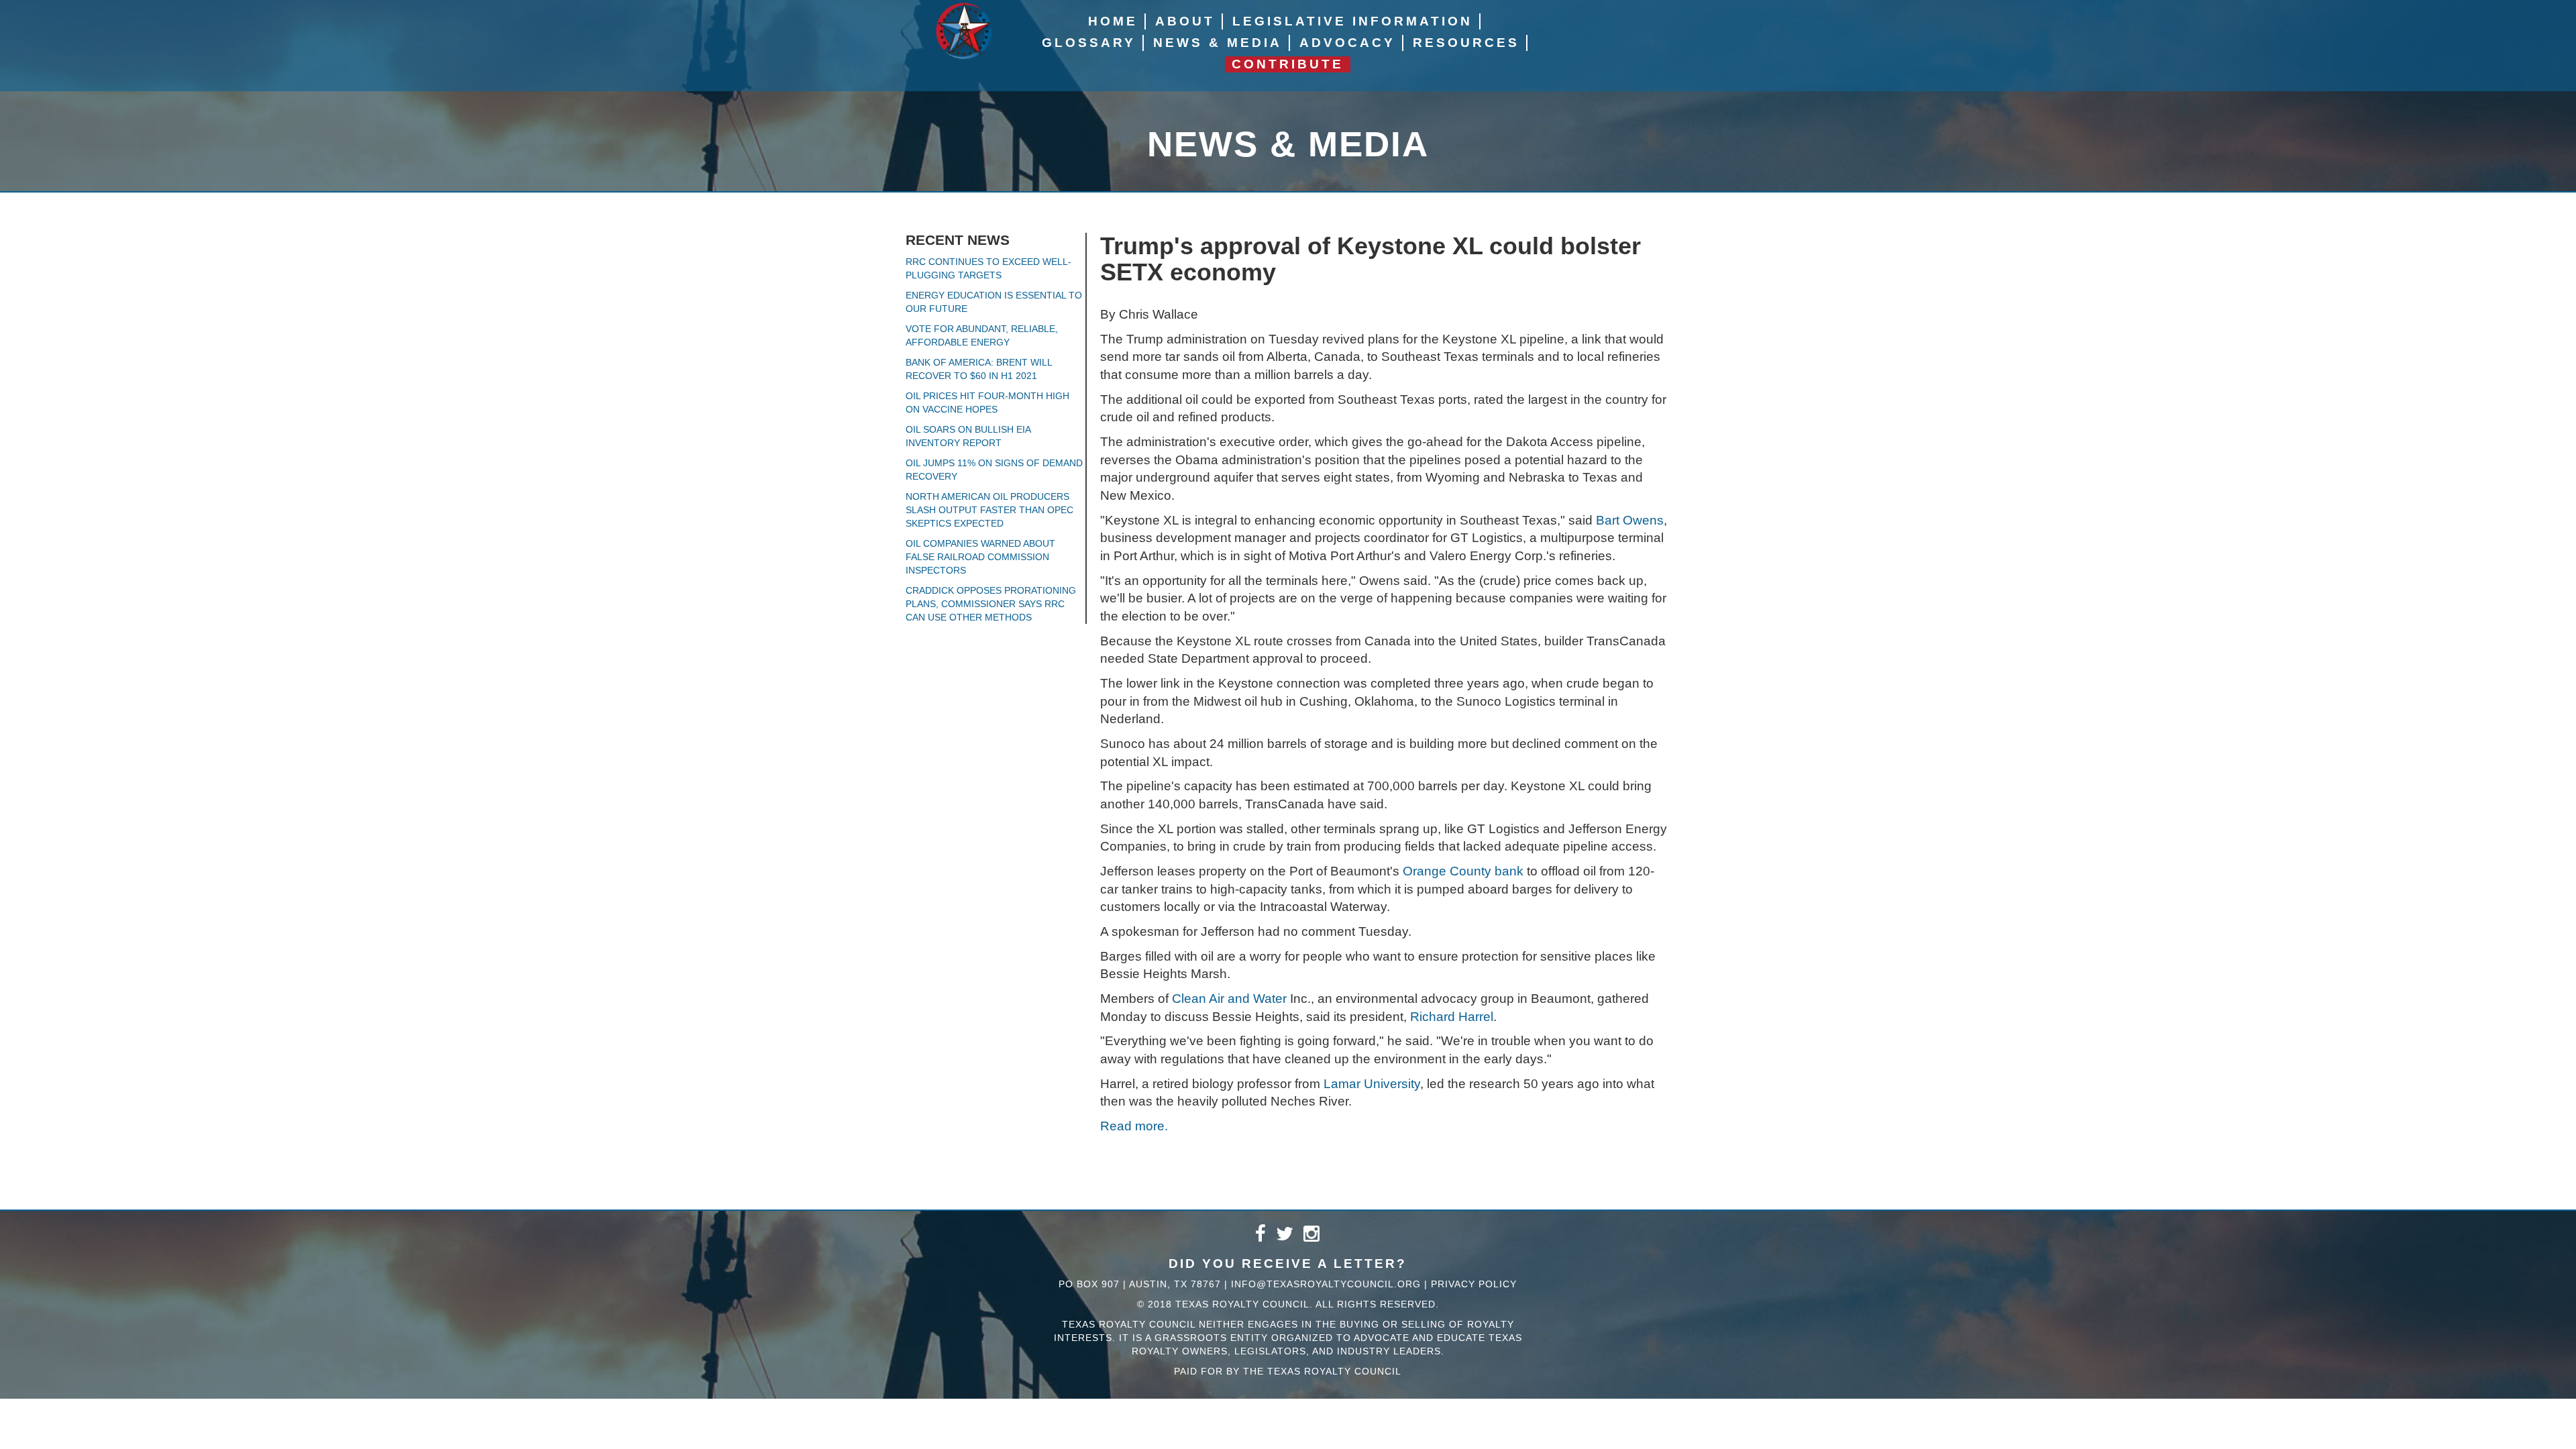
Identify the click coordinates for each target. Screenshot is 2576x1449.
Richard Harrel (1452, 1017)
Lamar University (1372, 1084)
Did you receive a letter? (1288, 1264)
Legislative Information (1352, 21)
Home (1113, 21)
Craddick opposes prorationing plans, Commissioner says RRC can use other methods (991, 604)
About (1185, 21)
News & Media (1218, 43)
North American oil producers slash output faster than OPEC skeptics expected (989, 510)
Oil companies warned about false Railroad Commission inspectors (980, 557)
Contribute (1288, 64)
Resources (1466, 43)
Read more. (1134, 1126)
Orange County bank (1463, 871)
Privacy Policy (1474, 1284)
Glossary (1089, 43)
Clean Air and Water (1229, 999)
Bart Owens (1630, 520)
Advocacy (1347, 43)
